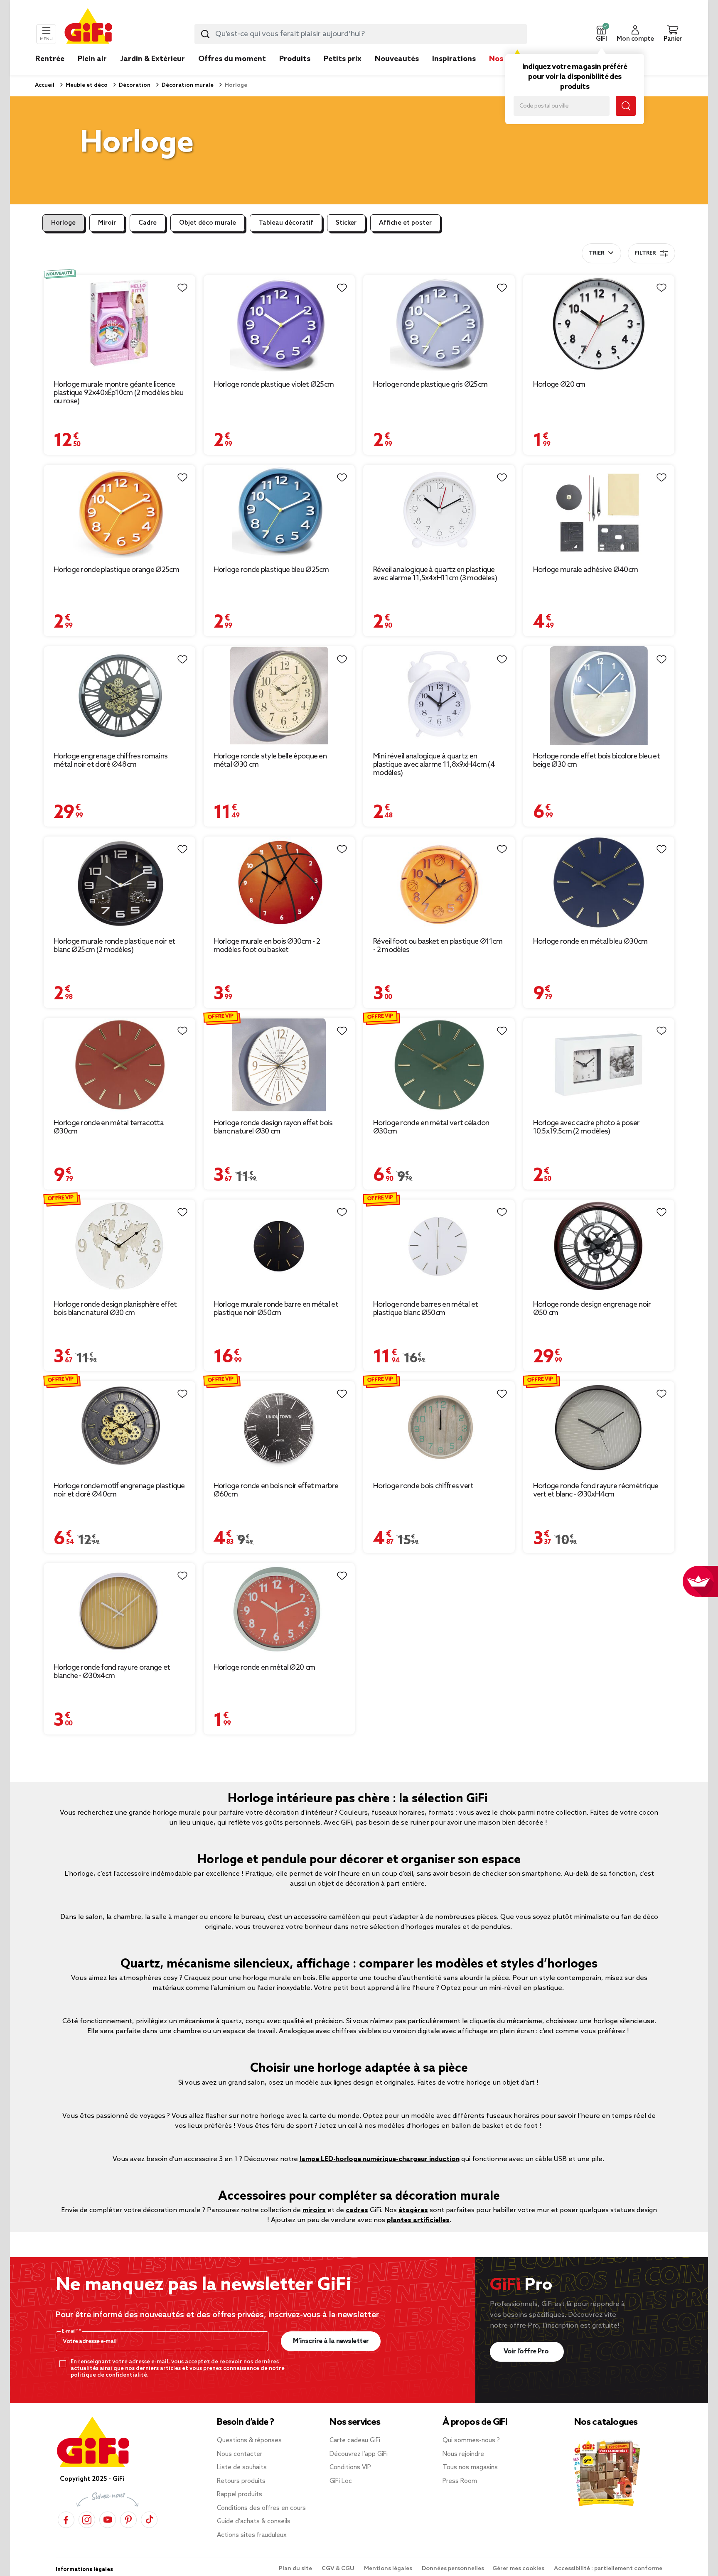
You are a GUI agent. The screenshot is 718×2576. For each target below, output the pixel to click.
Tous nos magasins (470, 2468)
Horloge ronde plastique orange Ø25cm (116, 570)
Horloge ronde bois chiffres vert (423, 1486)
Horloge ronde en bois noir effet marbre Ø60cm (276, 1490)
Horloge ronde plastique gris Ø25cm (430, 385)
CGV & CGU (339, 2569)
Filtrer (645, 253)
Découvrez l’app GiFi (359, 2454)
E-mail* (70, 2331)
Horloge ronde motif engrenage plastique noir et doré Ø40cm (119, 1490)
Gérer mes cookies (519, 2569)
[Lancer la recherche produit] (205, 34)
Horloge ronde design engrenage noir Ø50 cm (592, 1309)
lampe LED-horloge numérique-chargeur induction (380, 2159)
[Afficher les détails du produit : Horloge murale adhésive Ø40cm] (599, 512)
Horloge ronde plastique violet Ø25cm (274, 385)
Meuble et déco (86, 85)
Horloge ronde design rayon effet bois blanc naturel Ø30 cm (273, 1127)
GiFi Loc (341, 2481)
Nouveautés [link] (397, 59)
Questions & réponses (249, 2441)
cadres (357, 2210)
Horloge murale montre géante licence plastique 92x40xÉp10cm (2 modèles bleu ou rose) (118, 393)
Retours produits (241, 2481)
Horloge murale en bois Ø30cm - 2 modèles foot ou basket (267, 946)
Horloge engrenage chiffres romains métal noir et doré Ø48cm (111, 761)
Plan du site (296, 2569)
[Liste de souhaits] (182, 288)
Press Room (460, 2481)
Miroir (107, 223)
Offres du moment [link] (232, 59)
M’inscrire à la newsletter (331, 2341)
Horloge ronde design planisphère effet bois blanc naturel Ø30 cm (115, 1309)
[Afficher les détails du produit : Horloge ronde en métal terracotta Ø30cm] (119, 1065)
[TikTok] (149, 2520)
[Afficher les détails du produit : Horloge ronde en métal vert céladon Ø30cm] (439, 1065)
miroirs (314, 2210)
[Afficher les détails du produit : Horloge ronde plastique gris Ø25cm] (439, 324)
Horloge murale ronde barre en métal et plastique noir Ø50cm (276, 1309)
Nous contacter (240, 2454)
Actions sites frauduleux (252, 2535)
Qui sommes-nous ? (471, 2441)
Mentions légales (389, 2569)
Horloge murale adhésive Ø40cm (586, 570)
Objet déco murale (208, 223)
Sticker (346, 223)
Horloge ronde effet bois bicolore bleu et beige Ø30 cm (596, 761)
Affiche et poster (405, 223)
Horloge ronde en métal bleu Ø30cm (590, 942)
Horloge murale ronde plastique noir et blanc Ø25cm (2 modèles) (114, 946)
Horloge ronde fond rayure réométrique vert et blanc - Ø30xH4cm (596, 1490)
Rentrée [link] (50, 59)
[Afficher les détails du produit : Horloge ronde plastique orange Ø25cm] (119, 512)
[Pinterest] (128, 2520)
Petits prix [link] (343, 59)
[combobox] (361, 34)
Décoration (134, 85)
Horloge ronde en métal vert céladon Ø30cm (431, 1127)
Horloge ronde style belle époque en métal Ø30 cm (270, 761)
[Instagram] (87, 2520)
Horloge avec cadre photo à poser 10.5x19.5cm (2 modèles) (586, 1127)
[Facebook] (66, 2520)
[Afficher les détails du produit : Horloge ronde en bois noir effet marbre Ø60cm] (279, 1428)
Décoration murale (187, 85)
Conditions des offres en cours (261, 2508)
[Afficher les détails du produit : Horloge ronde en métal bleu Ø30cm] (599, 883)
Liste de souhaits (242, 2468)
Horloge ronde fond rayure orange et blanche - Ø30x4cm (112, 1672)
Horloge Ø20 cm (559, 385)
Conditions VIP (350, 2468)
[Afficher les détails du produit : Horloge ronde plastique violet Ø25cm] (279, 324)
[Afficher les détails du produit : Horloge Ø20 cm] (599, 324)
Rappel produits (240, 2495)
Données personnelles (453, 2569)
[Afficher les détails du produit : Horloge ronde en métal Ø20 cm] (279, 1610)
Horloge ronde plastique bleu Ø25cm (271, 570)
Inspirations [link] (454, 59)
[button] (601, 34)
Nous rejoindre (463, 2454)
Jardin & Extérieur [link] (152, 59)
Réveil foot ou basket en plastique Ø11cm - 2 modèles (438, 946)
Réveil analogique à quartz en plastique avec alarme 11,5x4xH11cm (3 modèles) (435, 574)
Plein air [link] (92, 59)
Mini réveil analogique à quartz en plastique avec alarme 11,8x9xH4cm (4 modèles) (434, 765)
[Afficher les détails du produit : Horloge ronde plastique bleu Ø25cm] (279, 512)
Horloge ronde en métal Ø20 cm (264, 1668)
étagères (413, 2210)
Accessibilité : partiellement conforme (608, 2569)
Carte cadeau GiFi (355, 2441)
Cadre (148, 223)
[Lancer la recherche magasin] (626, 106)
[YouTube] (108, 2520)
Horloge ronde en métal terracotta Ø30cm (109, 1127)
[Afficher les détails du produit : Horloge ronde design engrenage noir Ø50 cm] (599, 1246)
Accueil (45, 85)
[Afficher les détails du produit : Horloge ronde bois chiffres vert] (439, 1428)
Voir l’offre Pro (527, 2352)
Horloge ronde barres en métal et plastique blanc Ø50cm (426, 1309)
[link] (295, 71)
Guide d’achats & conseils (254, 2522)
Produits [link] (295, 59)
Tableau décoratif (286, 223)
